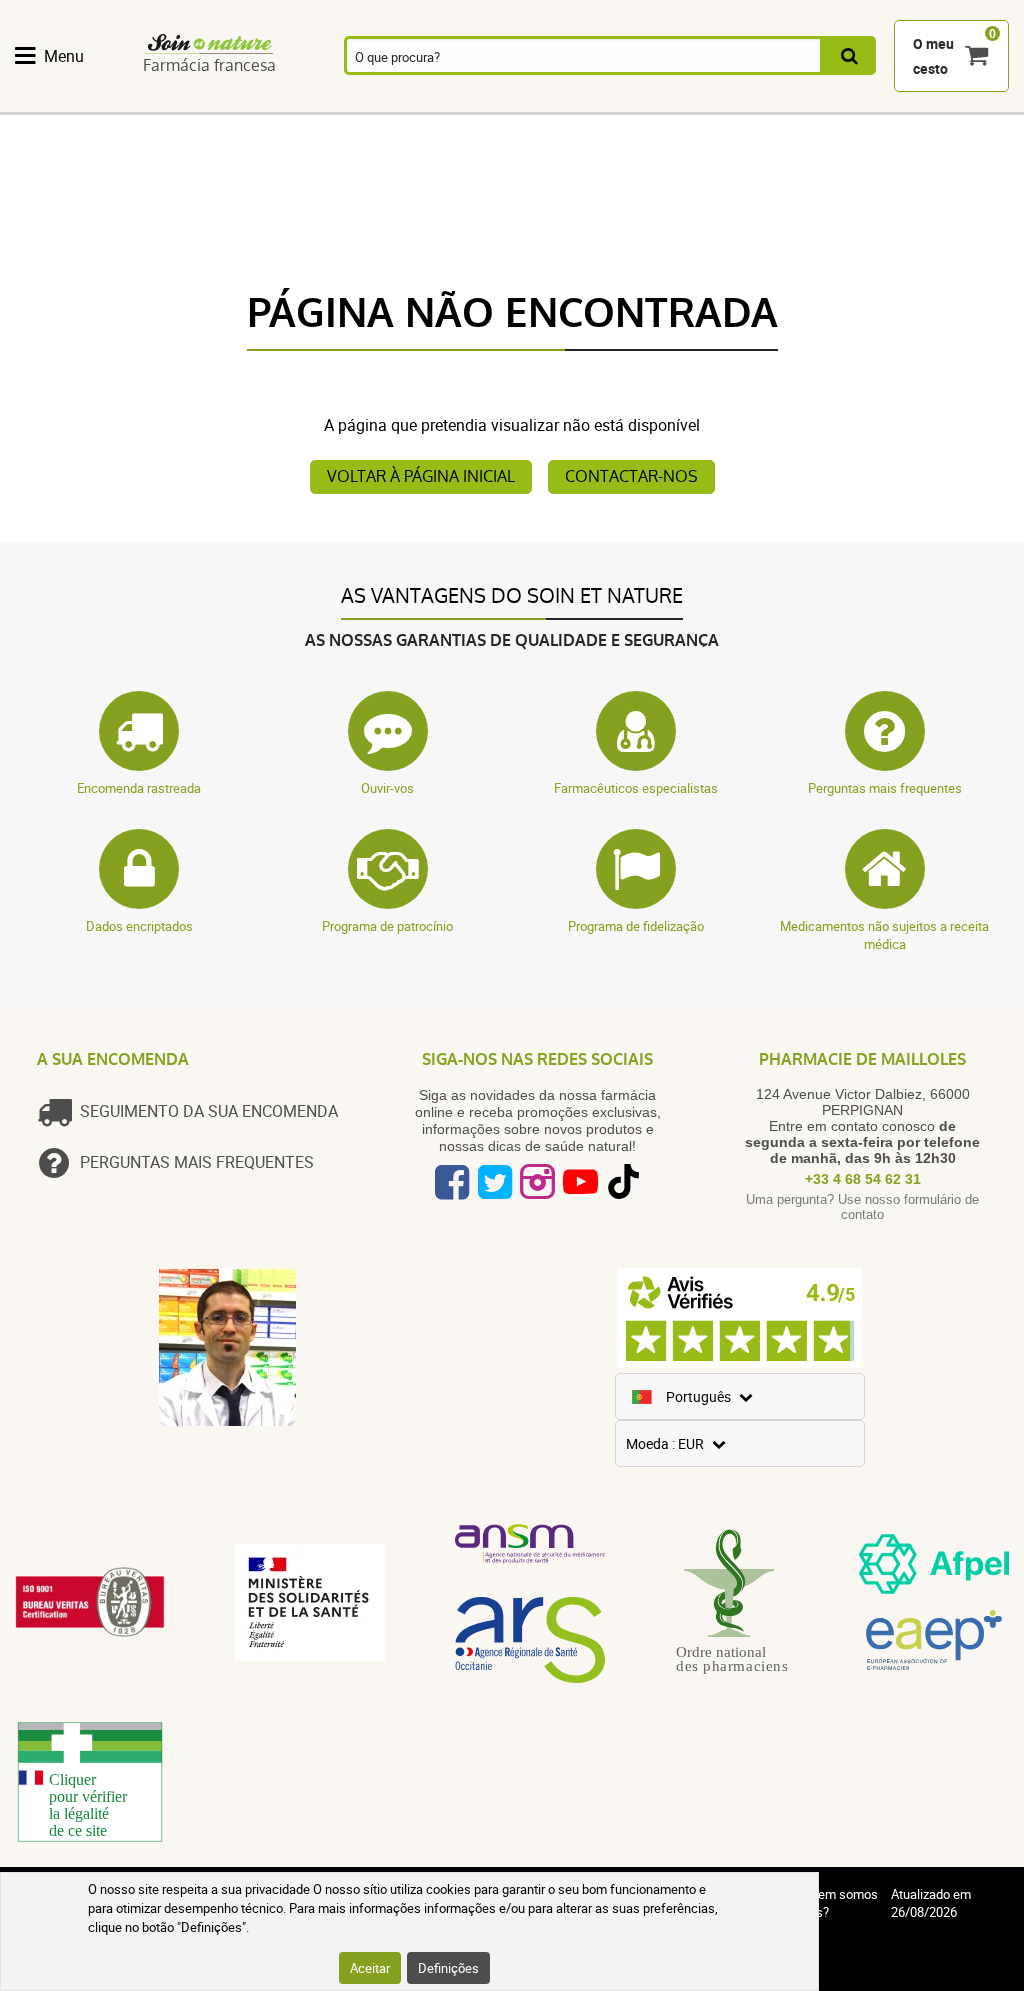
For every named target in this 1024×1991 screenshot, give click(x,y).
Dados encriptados (139, 926)
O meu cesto (933, 56)
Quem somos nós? (840, 1903)
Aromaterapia (391, 102)
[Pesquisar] (849, 55)
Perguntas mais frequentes (885, 788)
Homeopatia (286, 102)
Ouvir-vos (387, 788)
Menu (64, 56)
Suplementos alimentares (68, 102)
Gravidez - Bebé (910, 102)
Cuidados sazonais (709, 102)
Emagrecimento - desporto (810, 102)
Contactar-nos (631, 476)
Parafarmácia (615, 102)
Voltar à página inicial (421, 476)
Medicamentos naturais (178, 102)
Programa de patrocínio (387, 926)
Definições (448, 1968)
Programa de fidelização (636, 926)
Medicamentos (503, 102)
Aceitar (370, 1968)
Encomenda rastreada (139, 788)
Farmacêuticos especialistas (636, 788)
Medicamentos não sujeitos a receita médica (884, 935)
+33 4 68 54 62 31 (863, 1179)
